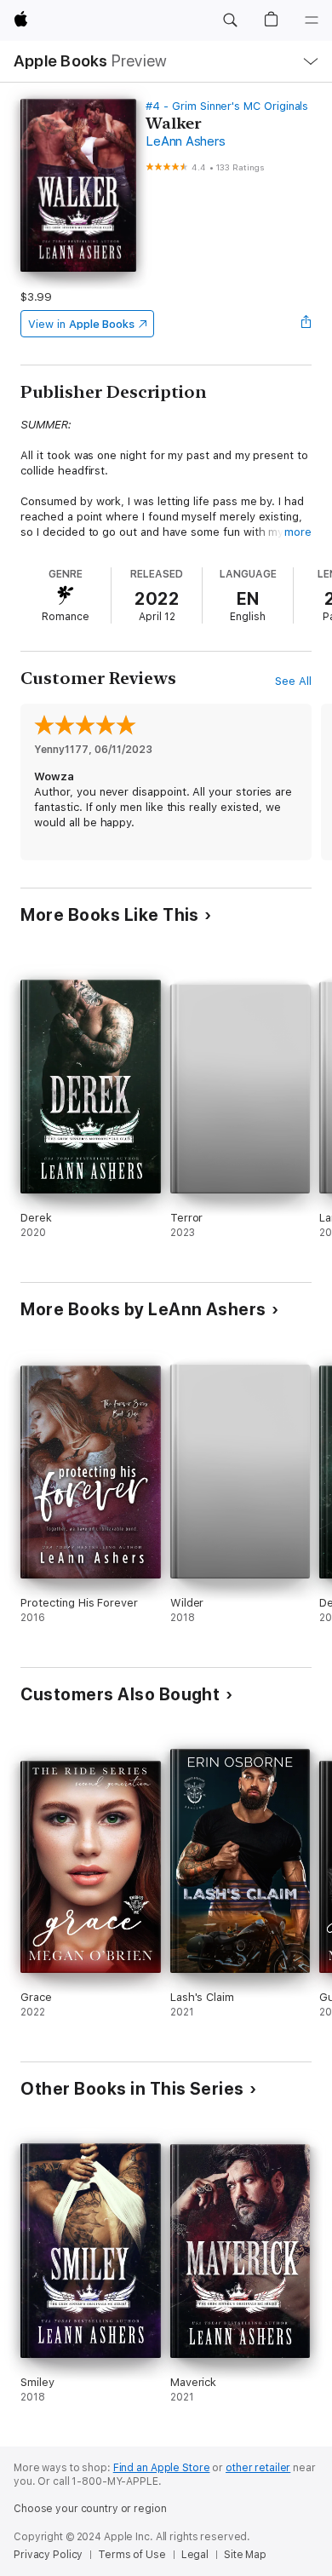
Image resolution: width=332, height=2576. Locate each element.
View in (81, 324)
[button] (230, 20)
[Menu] (312, 20)
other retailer (258, 2468)
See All (293, 681)
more (298, 532)
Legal (195, 2555)
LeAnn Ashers (185, 141)
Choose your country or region (90, 2509)
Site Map (245, 2555)
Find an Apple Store (162, 2468)
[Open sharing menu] (306, 324)
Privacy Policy (48, 2555)
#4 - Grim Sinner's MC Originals (227, 106)
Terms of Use (132, 2555)
